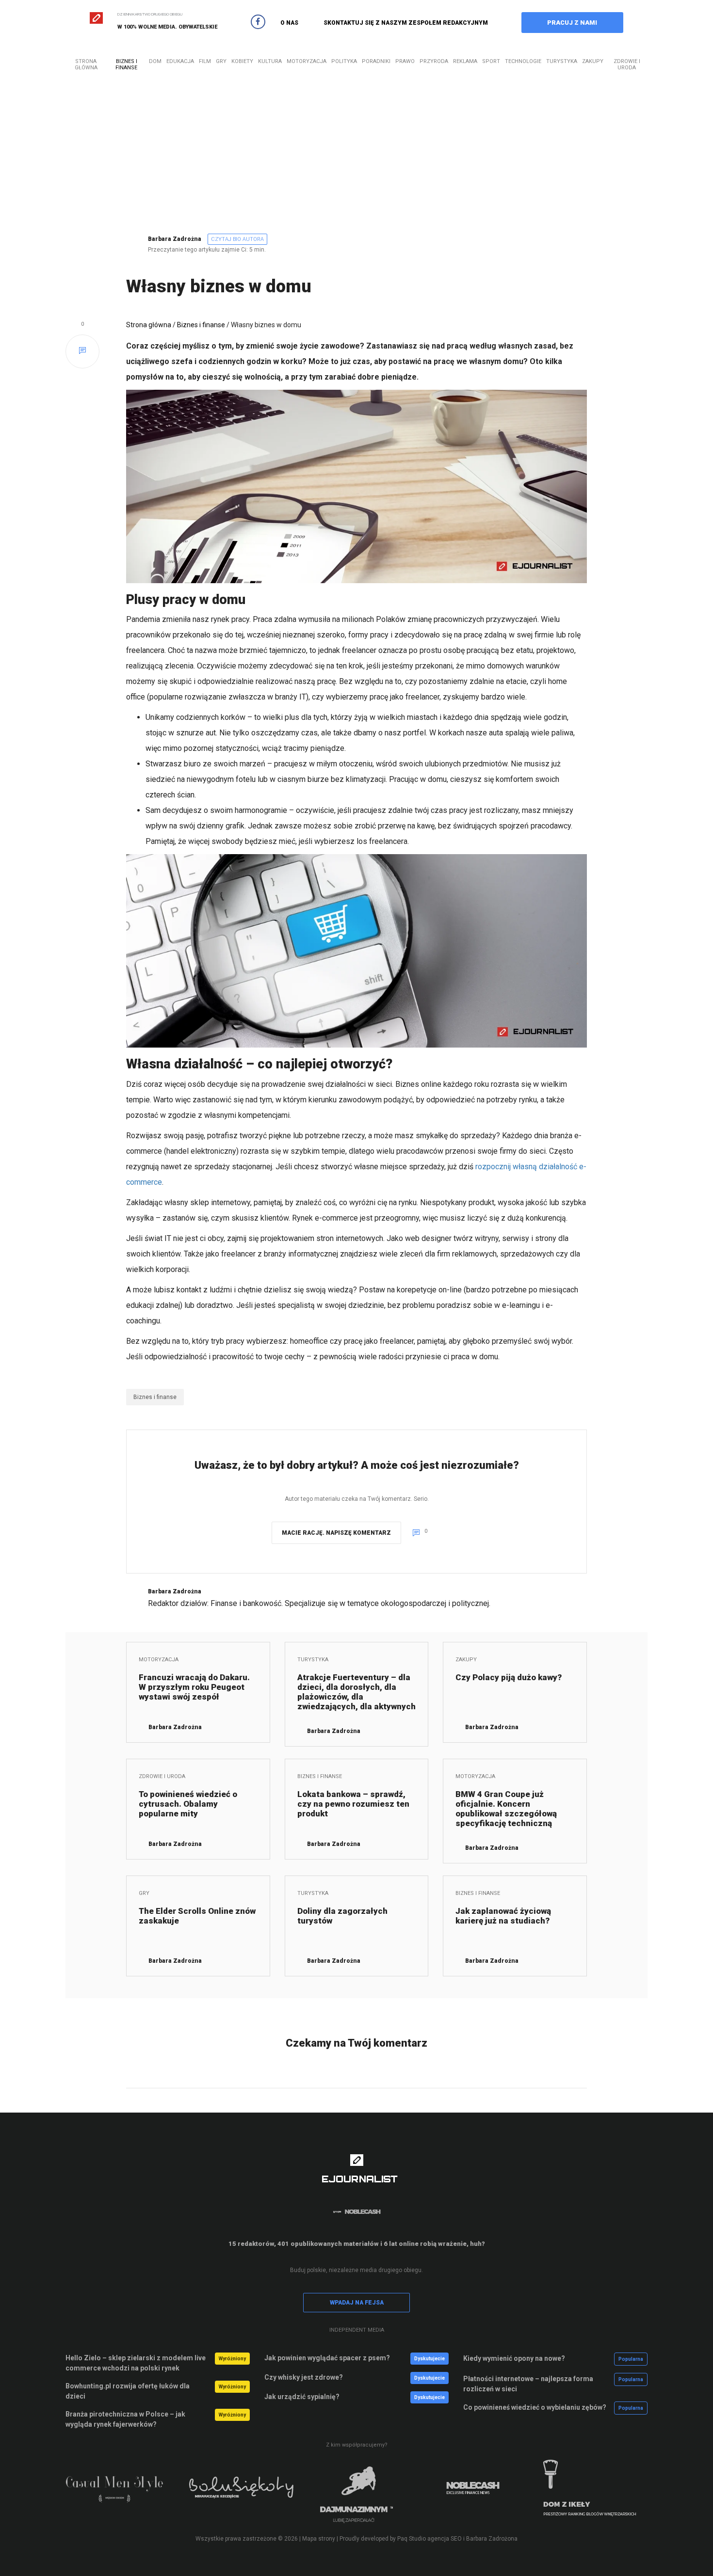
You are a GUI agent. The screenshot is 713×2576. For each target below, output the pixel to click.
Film (205, 61)
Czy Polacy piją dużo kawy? (509, 1677)
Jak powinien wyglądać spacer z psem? (327, 2358)
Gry (221, 61)
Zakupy (593, 61)
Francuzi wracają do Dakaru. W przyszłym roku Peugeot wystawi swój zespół (194, 1687)
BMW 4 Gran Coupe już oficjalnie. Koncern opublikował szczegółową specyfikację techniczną (506, 1809)
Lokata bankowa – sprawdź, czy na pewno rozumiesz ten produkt (353, 1804)
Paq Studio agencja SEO (429, 2539)
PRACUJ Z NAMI (572, 23)
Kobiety (242, 61)
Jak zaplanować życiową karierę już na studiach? (503, 1916)
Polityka (344, 61)
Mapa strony (319, 2539)
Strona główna (86, 64)
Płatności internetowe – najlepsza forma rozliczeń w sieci (528, 2384)
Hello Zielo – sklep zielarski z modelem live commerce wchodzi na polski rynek (136, 2363)
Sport (491, 61)
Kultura (270, 61)
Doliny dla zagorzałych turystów (342, 1916)
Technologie (523, 61)
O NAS (289, 23)
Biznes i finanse (126, 64)
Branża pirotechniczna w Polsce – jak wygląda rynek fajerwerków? (125, 2419)
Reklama (465, 61)
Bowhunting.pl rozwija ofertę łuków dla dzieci (128, 2391)
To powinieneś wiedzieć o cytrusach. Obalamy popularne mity (188, 1804)
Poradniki (376, 61)
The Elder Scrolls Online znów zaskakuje (197, 1916)
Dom (155, 61)
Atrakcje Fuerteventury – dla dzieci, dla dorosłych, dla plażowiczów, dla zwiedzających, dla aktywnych (356, 1692)
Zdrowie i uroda (627, 64)
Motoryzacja (307, 61)
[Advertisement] (356, 163)
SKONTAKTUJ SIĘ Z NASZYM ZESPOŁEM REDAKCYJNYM (406, 23)
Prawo (405, 61)
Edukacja (180, 61)
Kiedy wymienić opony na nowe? (514, 2358)
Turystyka (562, 61)
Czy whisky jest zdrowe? (304, 2377)
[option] (124, 2494)
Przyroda (434, 61)
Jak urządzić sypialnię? (302, 2397)
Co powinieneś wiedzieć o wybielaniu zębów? (535, 2407)
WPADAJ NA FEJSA (357, 2303)
